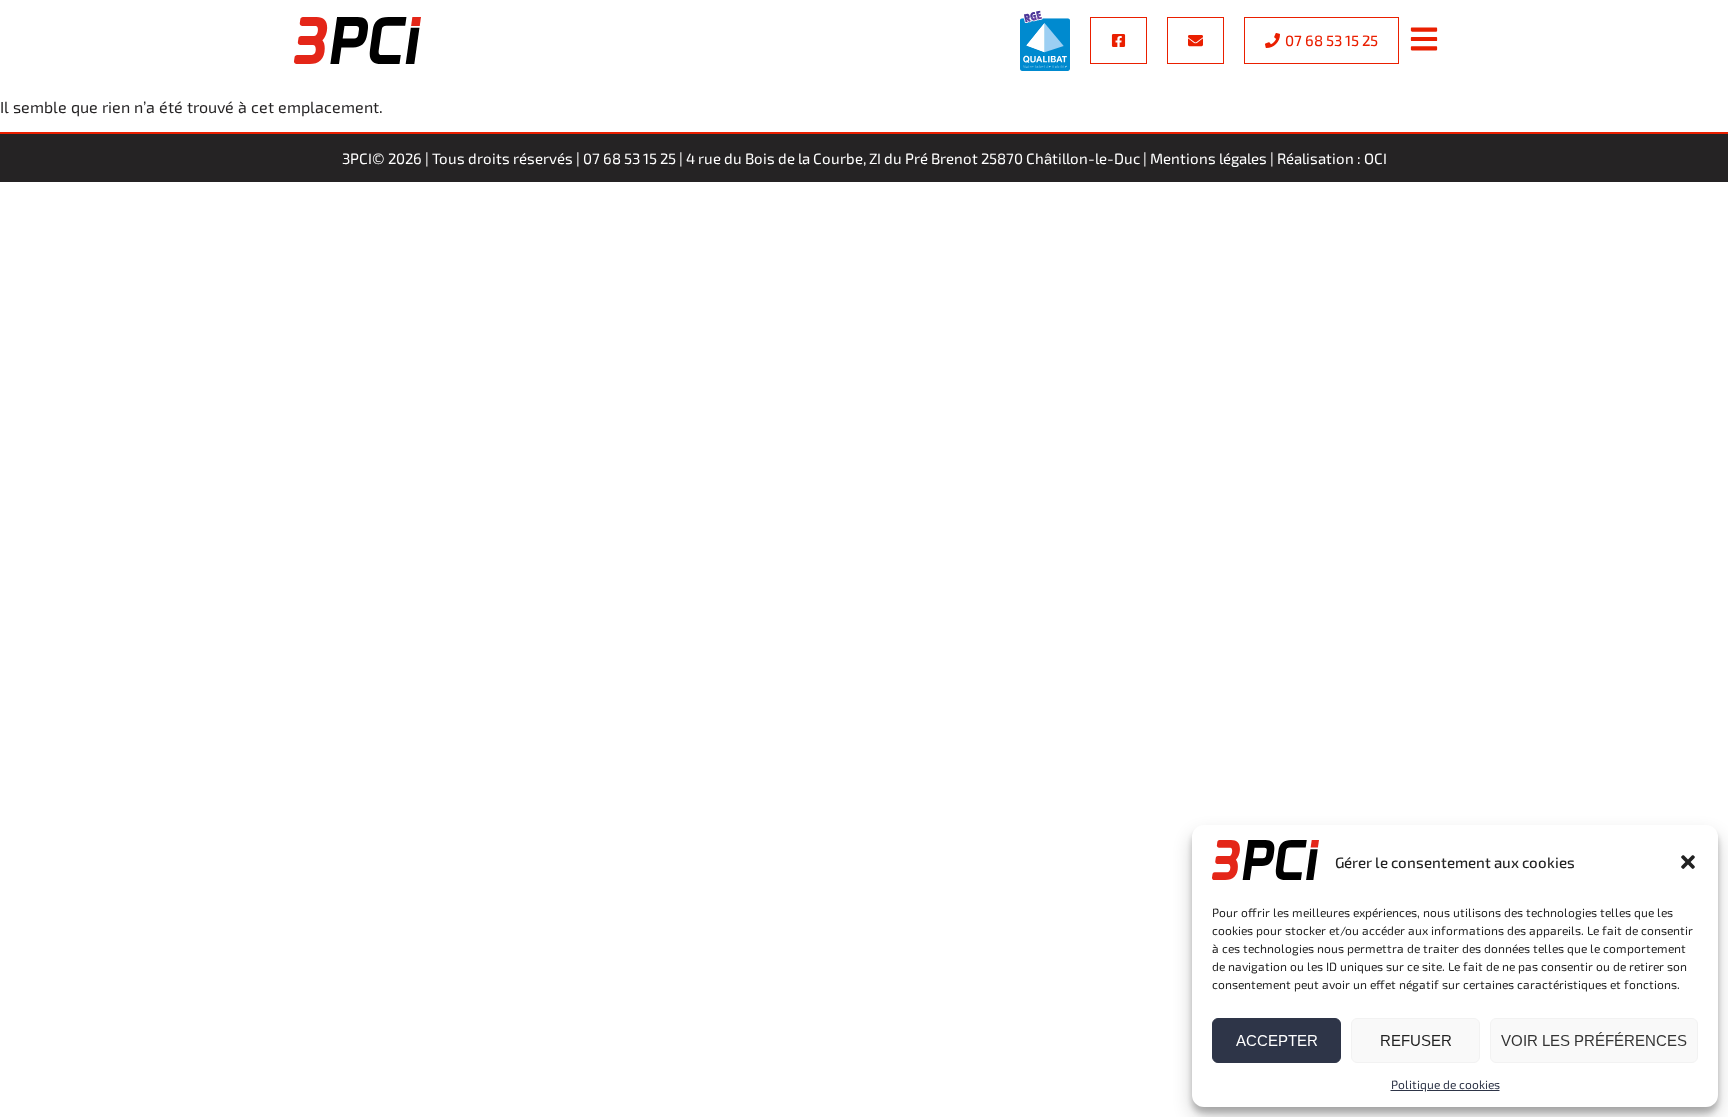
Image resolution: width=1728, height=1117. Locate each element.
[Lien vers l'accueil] (357, 41)
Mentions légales (1208, 158)
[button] (1688, 862)
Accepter (1277, 1040)
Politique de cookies (1445, 1084)
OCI (1375, 158)
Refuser (1416, 1040)
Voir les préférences (1594, 1040)
